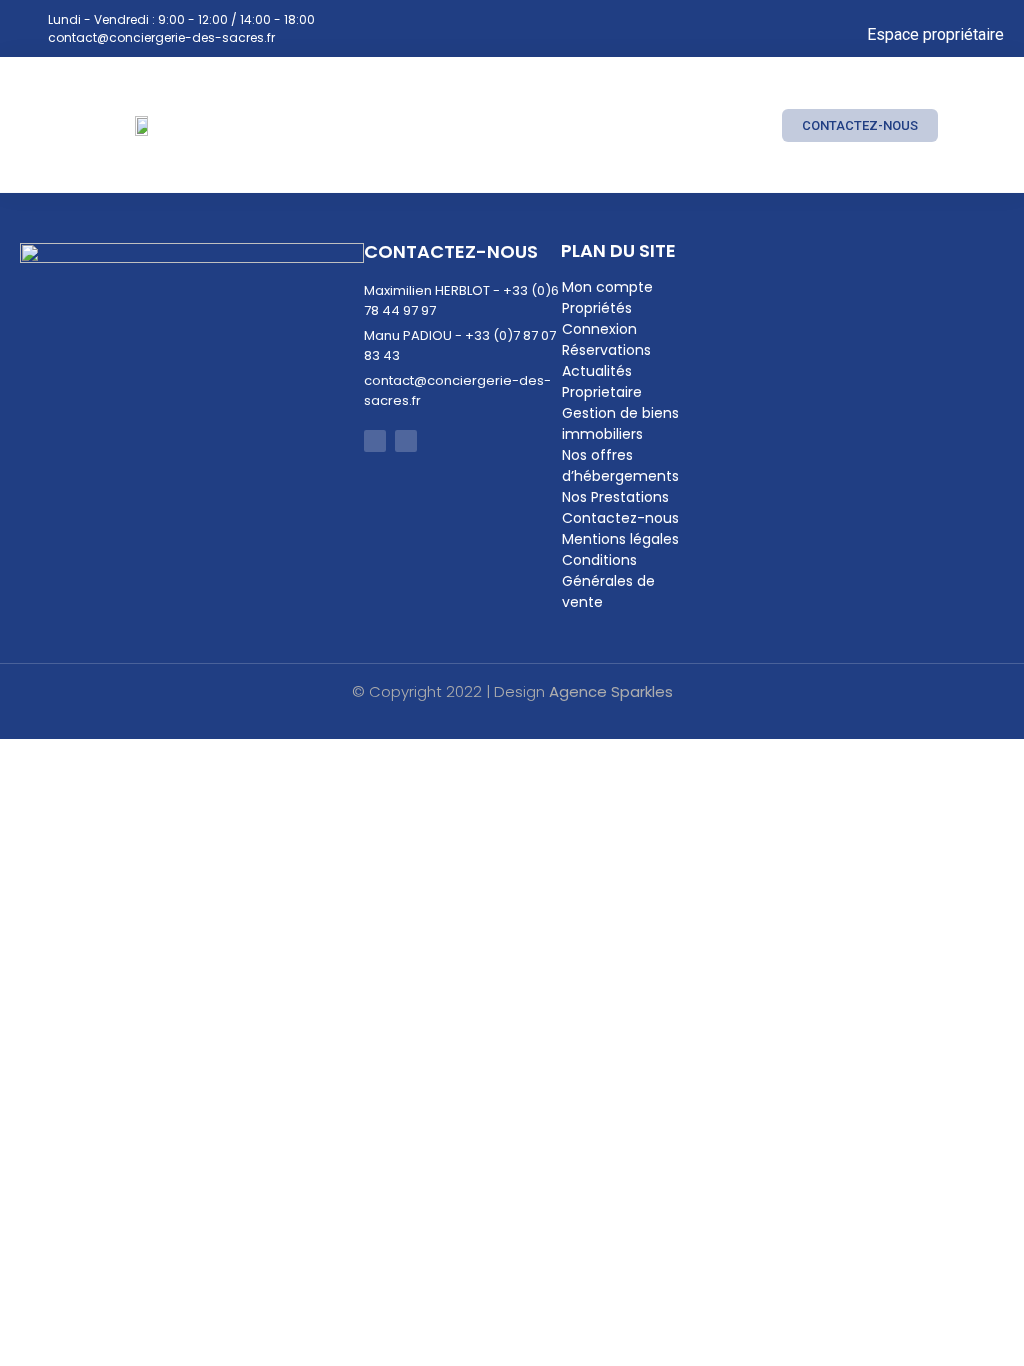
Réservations (606, 350)
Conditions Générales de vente (608, 581)
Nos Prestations (615, 497)
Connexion (599, 329)
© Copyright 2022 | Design (512, 691)
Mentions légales (620, 539)
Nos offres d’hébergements (620, 465)
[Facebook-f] (375, 441)
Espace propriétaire (935, 34)
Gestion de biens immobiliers (620, 423)
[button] (743, 125)
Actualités (597, 371)
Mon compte (607, 287)
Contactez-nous (620, 518)
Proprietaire (602, 392)
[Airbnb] (406, 441)
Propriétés (597, 308)
